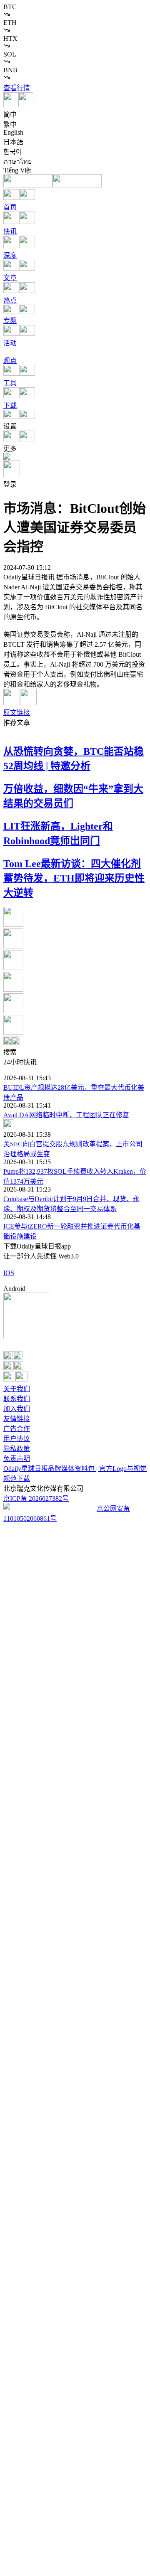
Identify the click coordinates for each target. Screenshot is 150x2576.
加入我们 (17, 1409)
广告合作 (17, 1429)
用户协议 (17, 1439)
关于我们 (17, 1389)
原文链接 (17, 713)
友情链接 (17, 1419)
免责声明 (17, 1459)
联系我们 (17, 1399)
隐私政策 (17, 1449)
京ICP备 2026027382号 (36, 1499)
